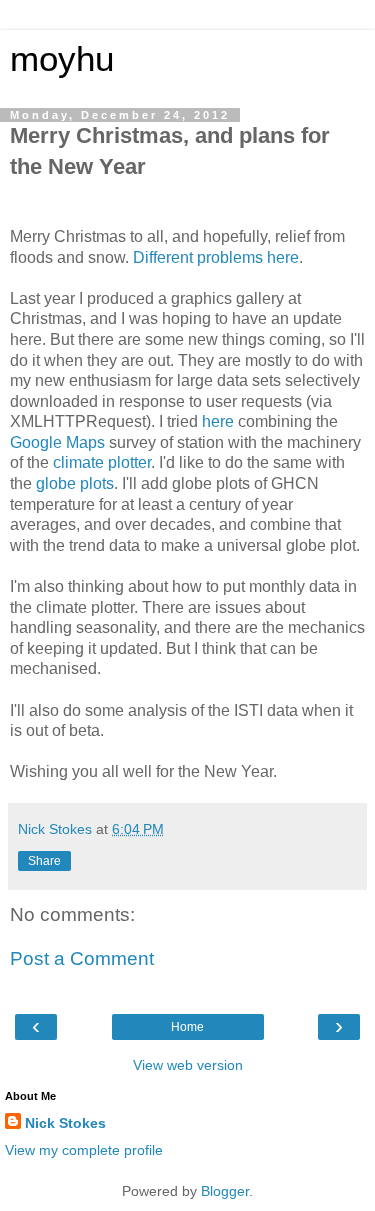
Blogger (225, 1191)
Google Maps (57, 442)
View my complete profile (84, 1150)
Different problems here (216, 257)
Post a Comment (82, 958)
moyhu (62, 59)
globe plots (75, 483)
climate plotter (102, 462)
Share (44, 861)
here (218, 421)
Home (187, 1027)
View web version (188, 1065)
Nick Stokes (65, 1123)
